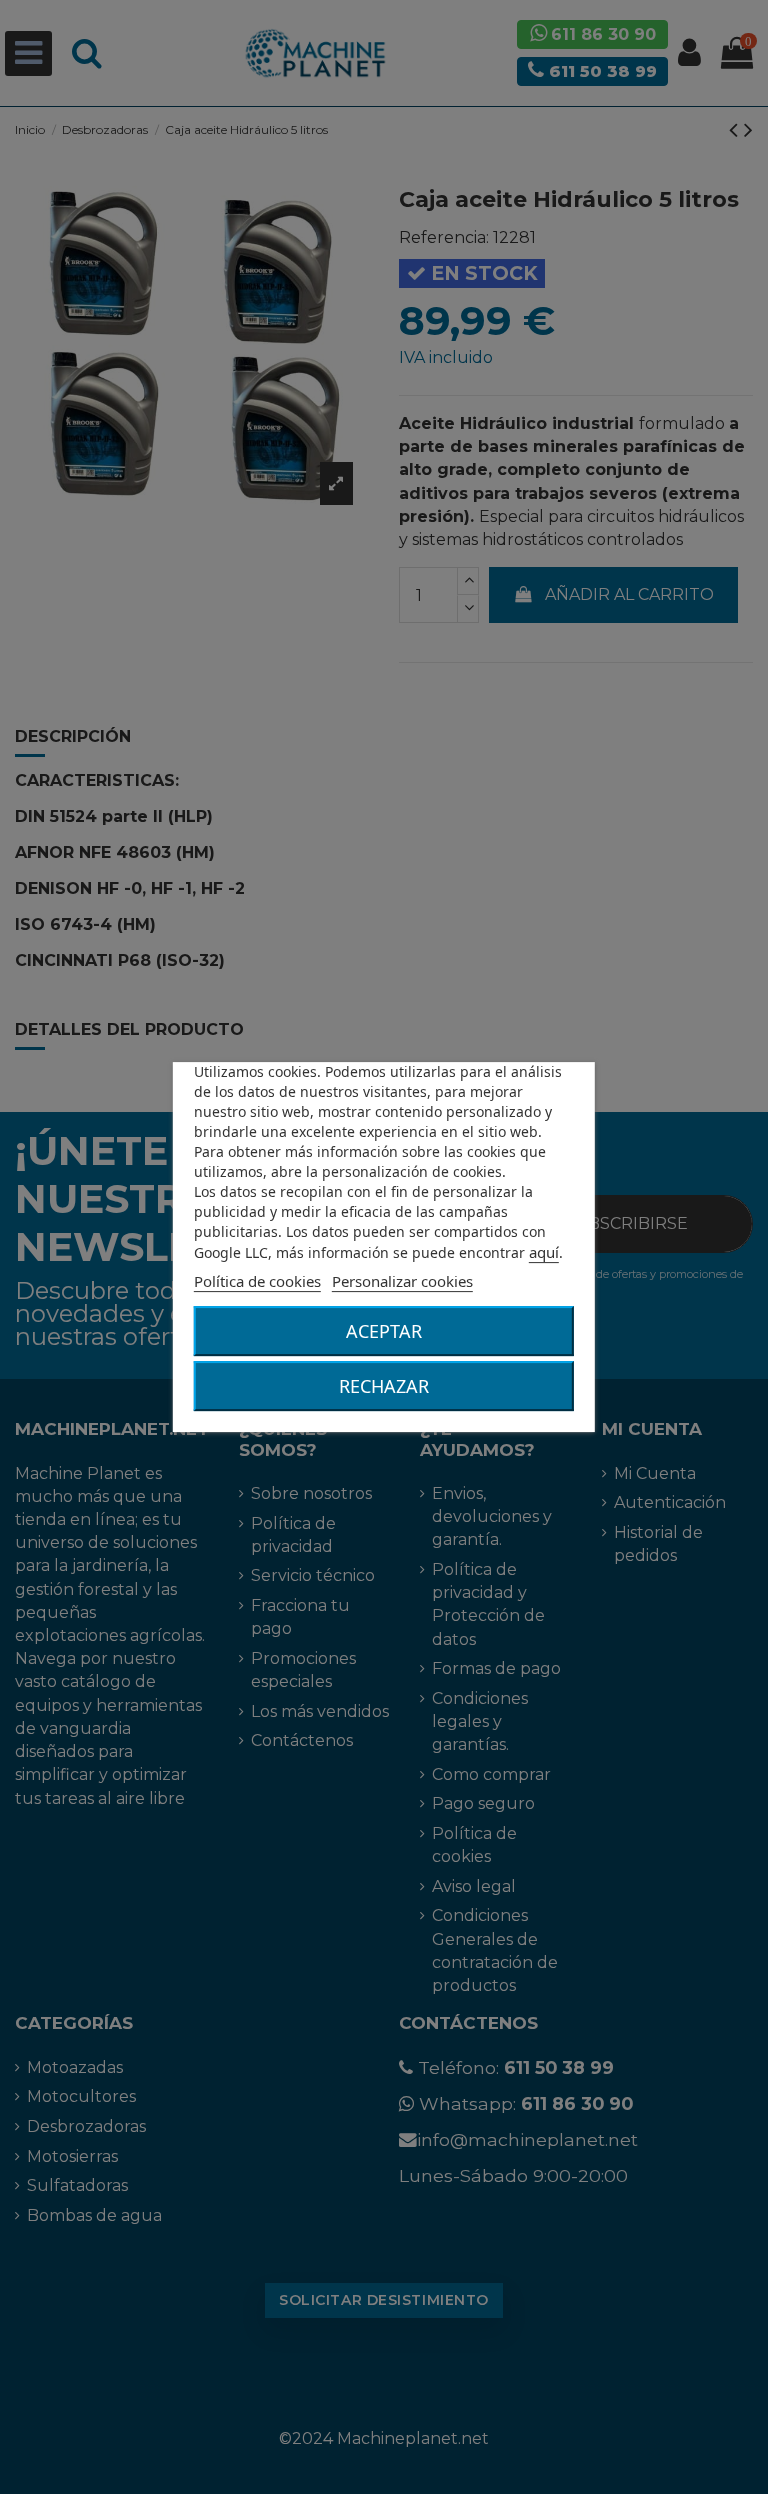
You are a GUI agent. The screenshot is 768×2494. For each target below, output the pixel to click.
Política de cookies (257, 1281)
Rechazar (384, 1386)
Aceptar (384, 1331)
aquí (544, 1252)
